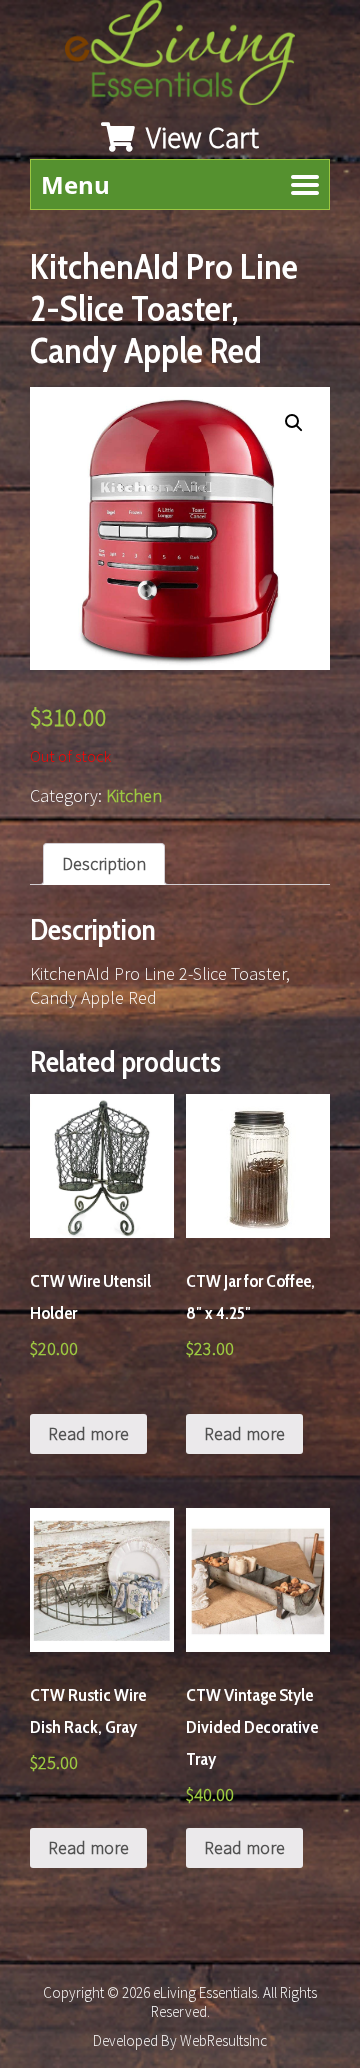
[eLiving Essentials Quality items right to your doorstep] (190, 57)
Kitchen (134, 795)
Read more (88, 1433)
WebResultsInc (223, 2040)
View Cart (199, 137)
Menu (75, 184)
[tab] (104, 864)
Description (104, 863)
